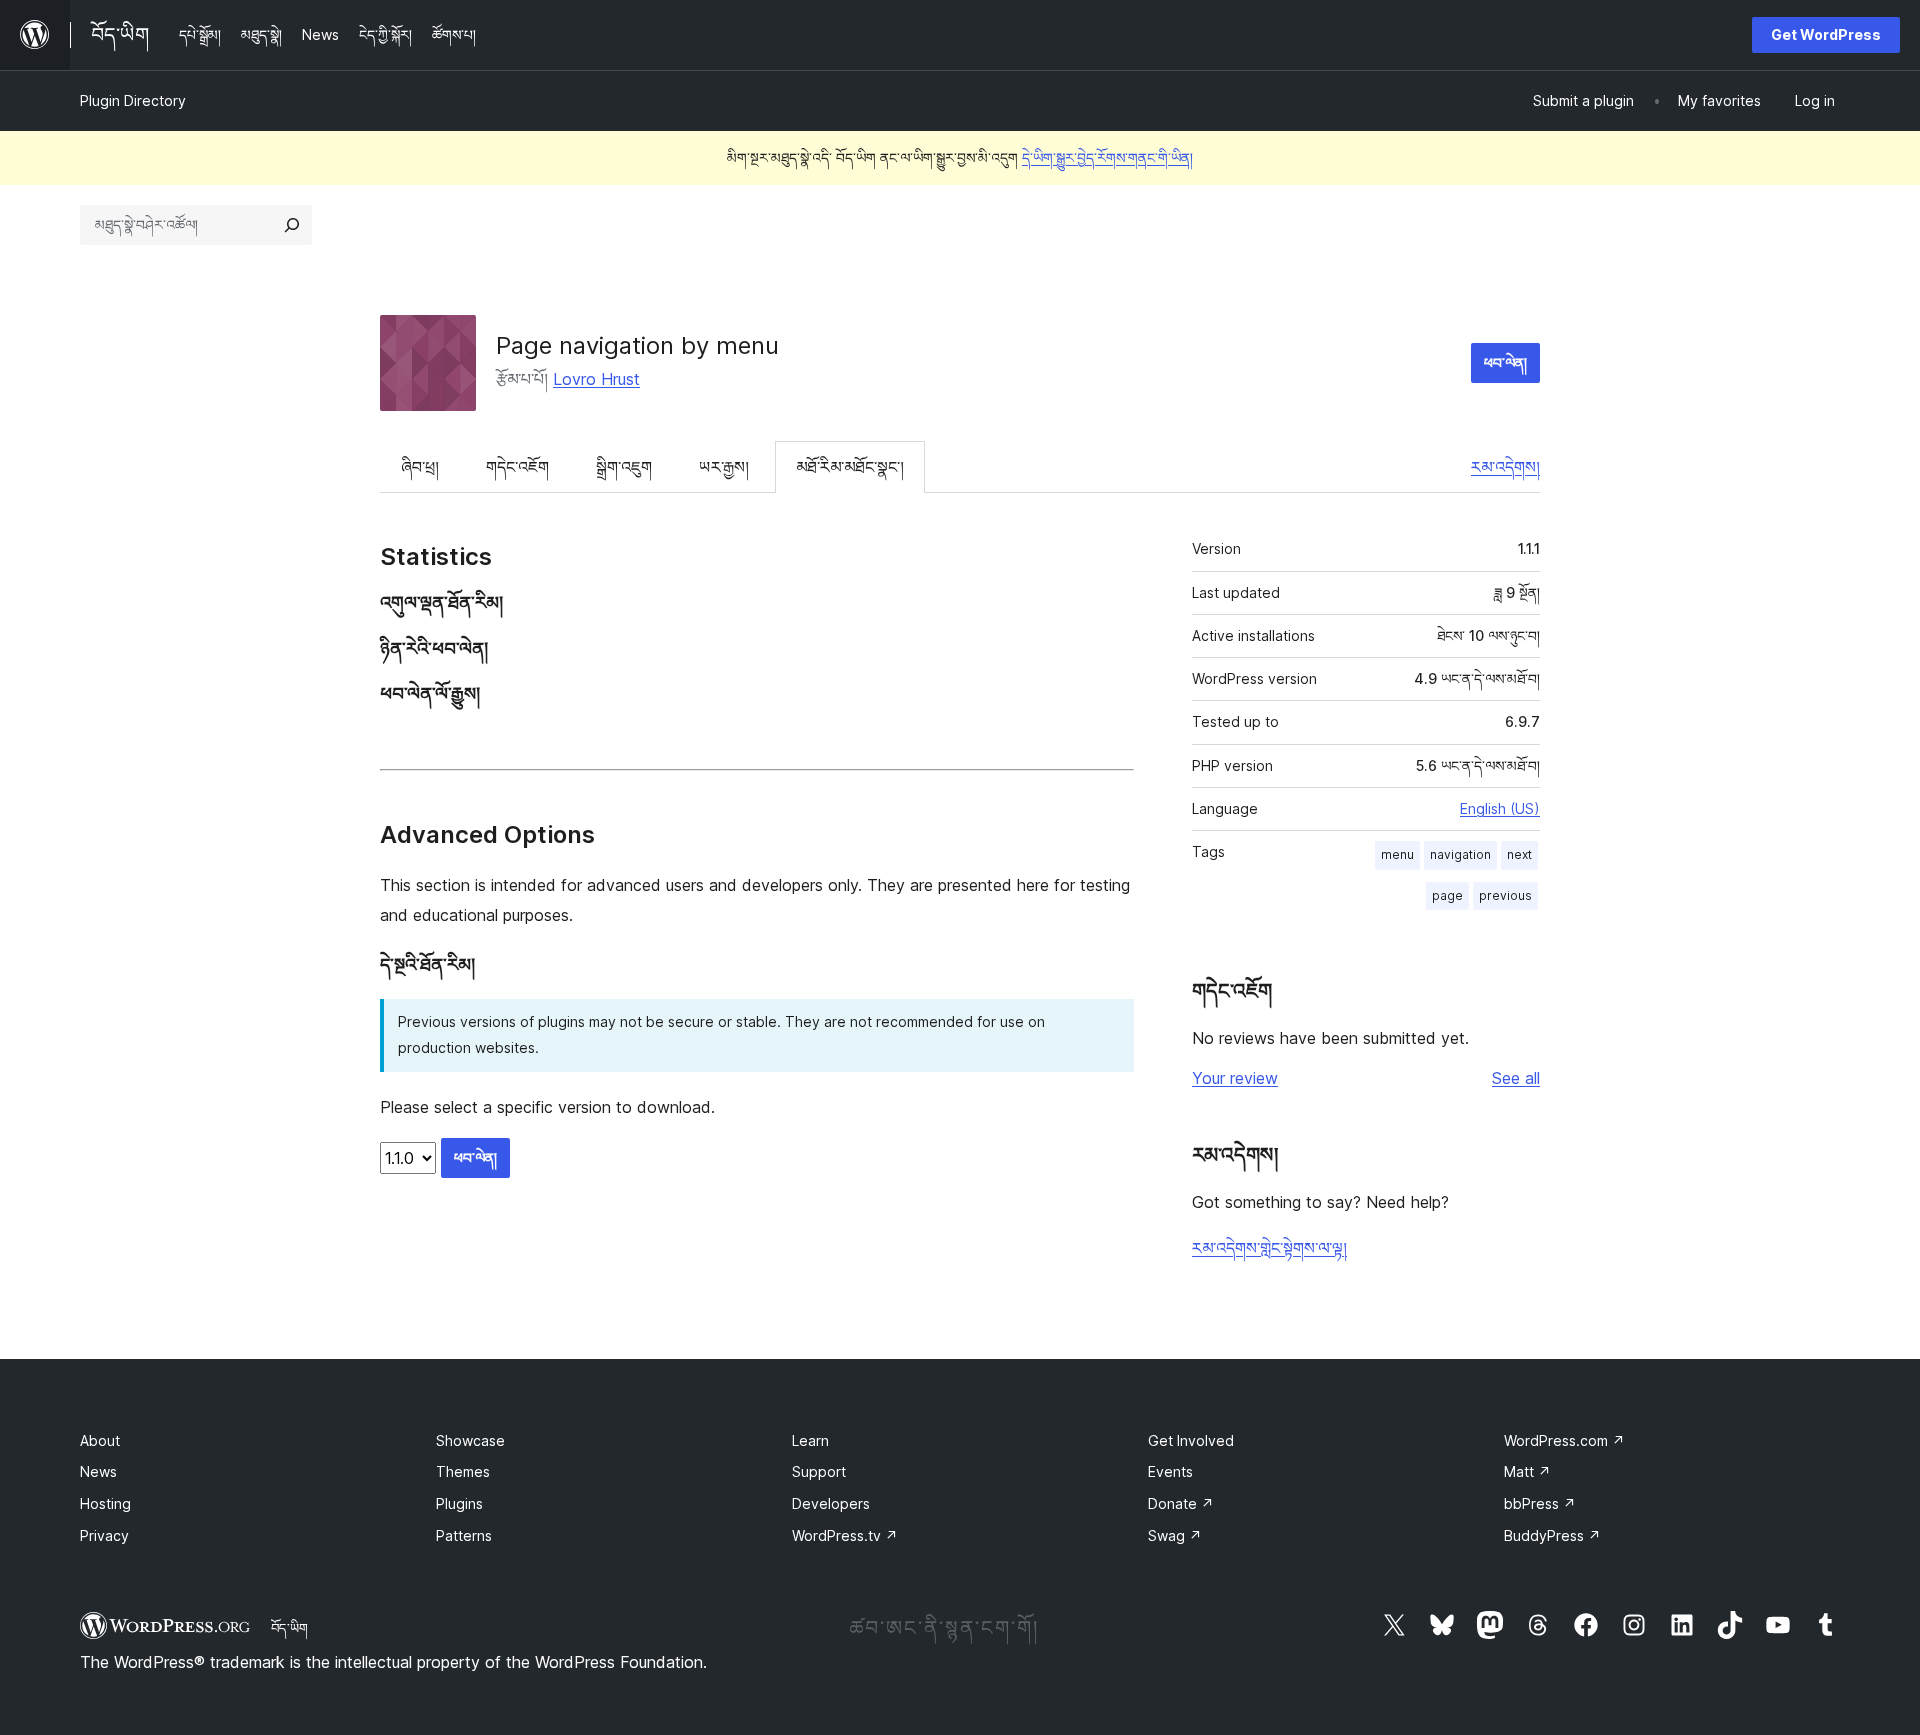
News (98, 1471)
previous (1505, 895)
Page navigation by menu (637, 345)
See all (1516, 1078)
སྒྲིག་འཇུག (624, 467)
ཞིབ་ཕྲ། (420, 467)
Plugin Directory (133, 100)
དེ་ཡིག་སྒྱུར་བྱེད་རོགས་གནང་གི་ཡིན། (1107, 157)
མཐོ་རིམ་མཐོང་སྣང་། (850, 467)
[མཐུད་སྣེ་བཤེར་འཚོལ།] (292, 225)
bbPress (1540, 1503)
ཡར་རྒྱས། (724, 467)
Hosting (105, 1503)
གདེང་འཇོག (517, 467)
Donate (1181, 1503)
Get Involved (1191, 1440)
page (1447, 895)
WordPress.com (1564, 1440)
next (1519, 854)
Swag (1175, 1535)
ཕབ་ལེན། (1505, 362)
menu (1397, 854)
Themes (463, 1471)
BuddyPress (1552, 1535)
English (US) (1500, 808)
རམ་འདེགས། (1505, 467)
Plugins (459, 1503)
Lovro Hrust (596, 379)
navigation (1460, 854)
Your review (1235, 1078)
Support (819, 1471)
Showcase (470, 1440)
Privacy (104, 1535)
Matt (1527, 1471)
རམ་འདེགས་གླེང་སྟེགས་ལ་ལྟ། (1269, 1248)
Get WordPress (1826, 34)
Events (1170, 1471)
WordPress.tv (845, 1535)
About (100, 1440)
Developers (831, 1503)
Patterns (464, 1535)
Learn (810, 1440)
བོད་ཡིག (289, 1628)
